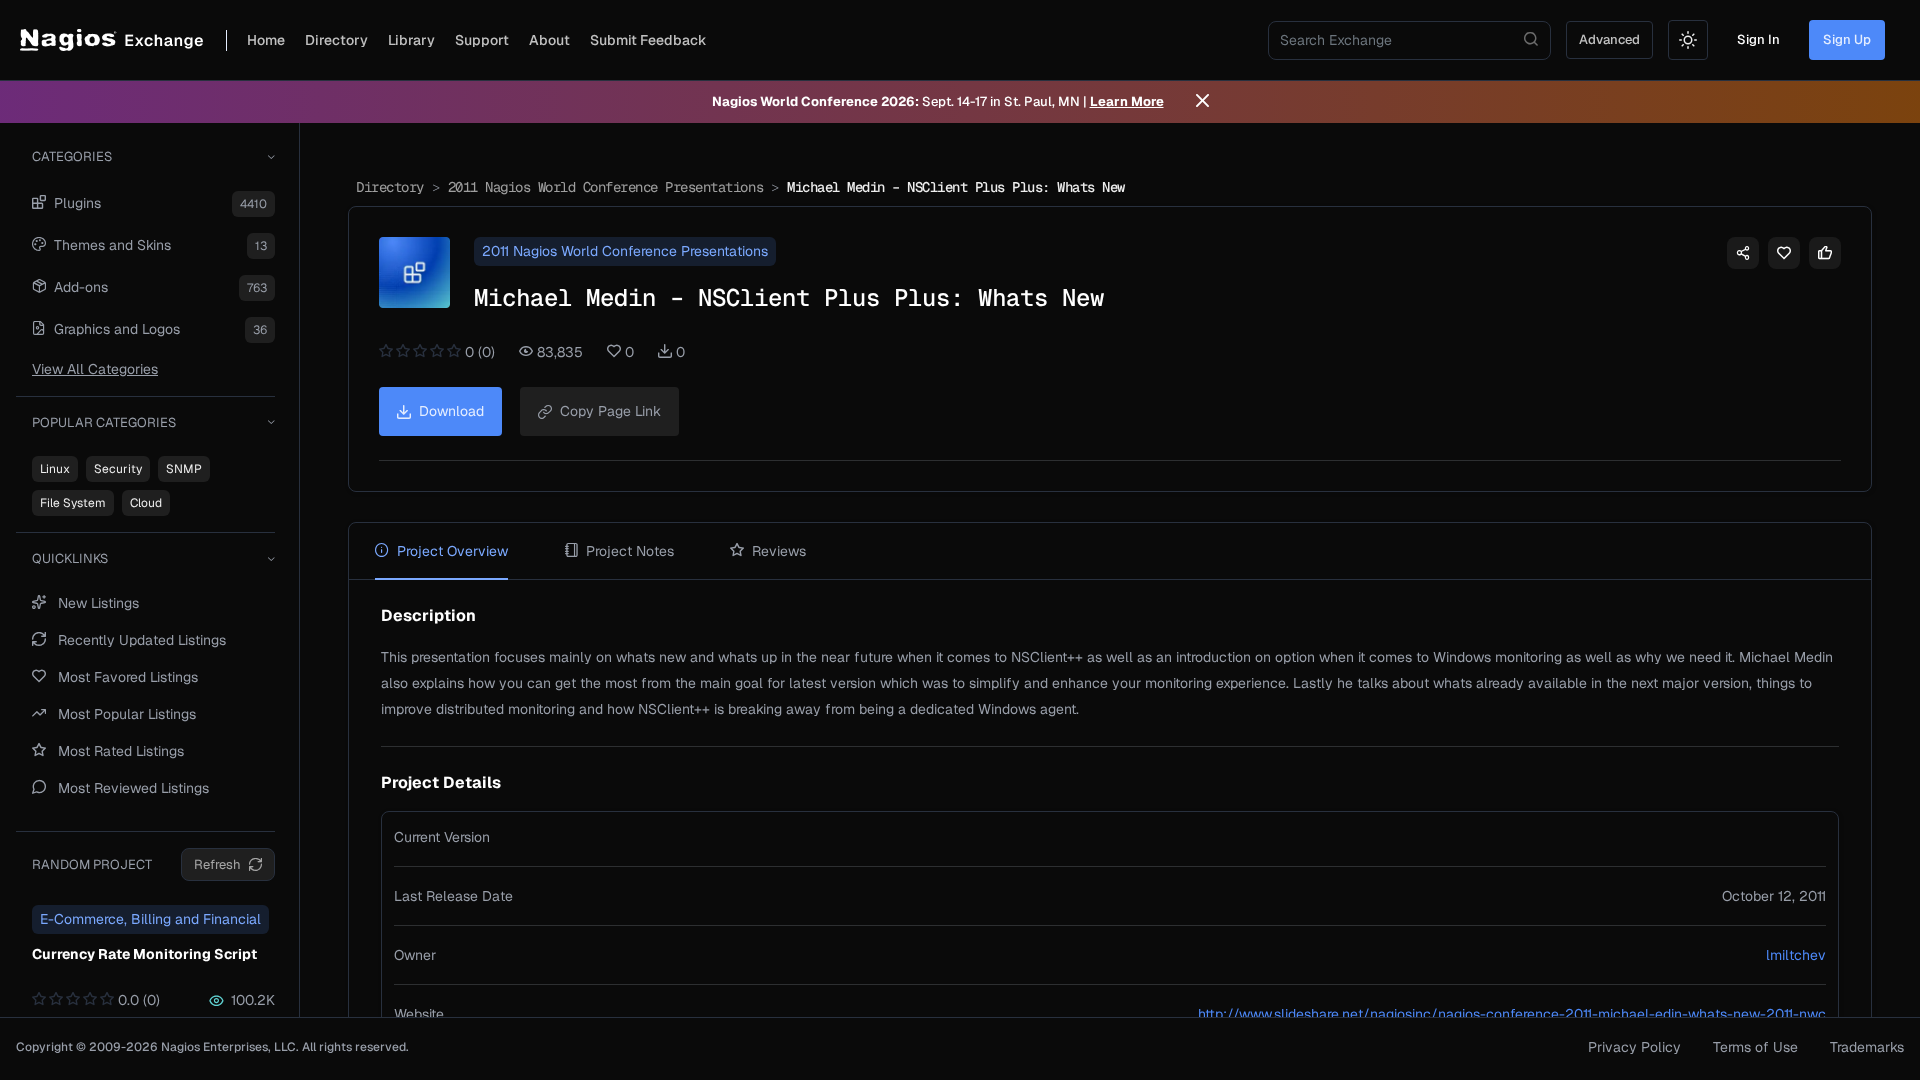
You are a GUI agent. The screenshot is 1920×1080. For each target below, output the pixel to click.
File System (73, 503)
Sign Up (1847, 39)
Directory (336, 40)
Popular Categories (104, 422)
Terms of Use (1755, 1047)
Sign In (1758, 39)
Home (266, 40)
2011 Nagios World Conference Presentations (605, 187)
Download (451, 411)
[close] (1202, 102)
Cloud (146, 503)
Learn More (1127, 101)
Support (482, 40)
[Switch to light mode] (1688, 40)
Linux (55, 469)
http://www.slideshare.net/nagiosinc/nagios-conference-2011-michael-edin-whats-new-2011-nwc (1512, 1014)
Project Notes (630, 551)
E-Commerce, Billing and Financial (150, 919)
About (549, 40)
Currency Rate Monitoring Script (144, 954)
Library (411, 40)
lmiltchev (1796, 955)
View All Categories (95, 369)
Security (118, 469)
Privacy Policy (1634, 1047)
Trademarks (1867, 1047)
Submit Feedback (648, 40)
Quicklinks (70, 558)
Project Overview (452, 551)
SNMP (184, 469)
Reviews (779, 551)
